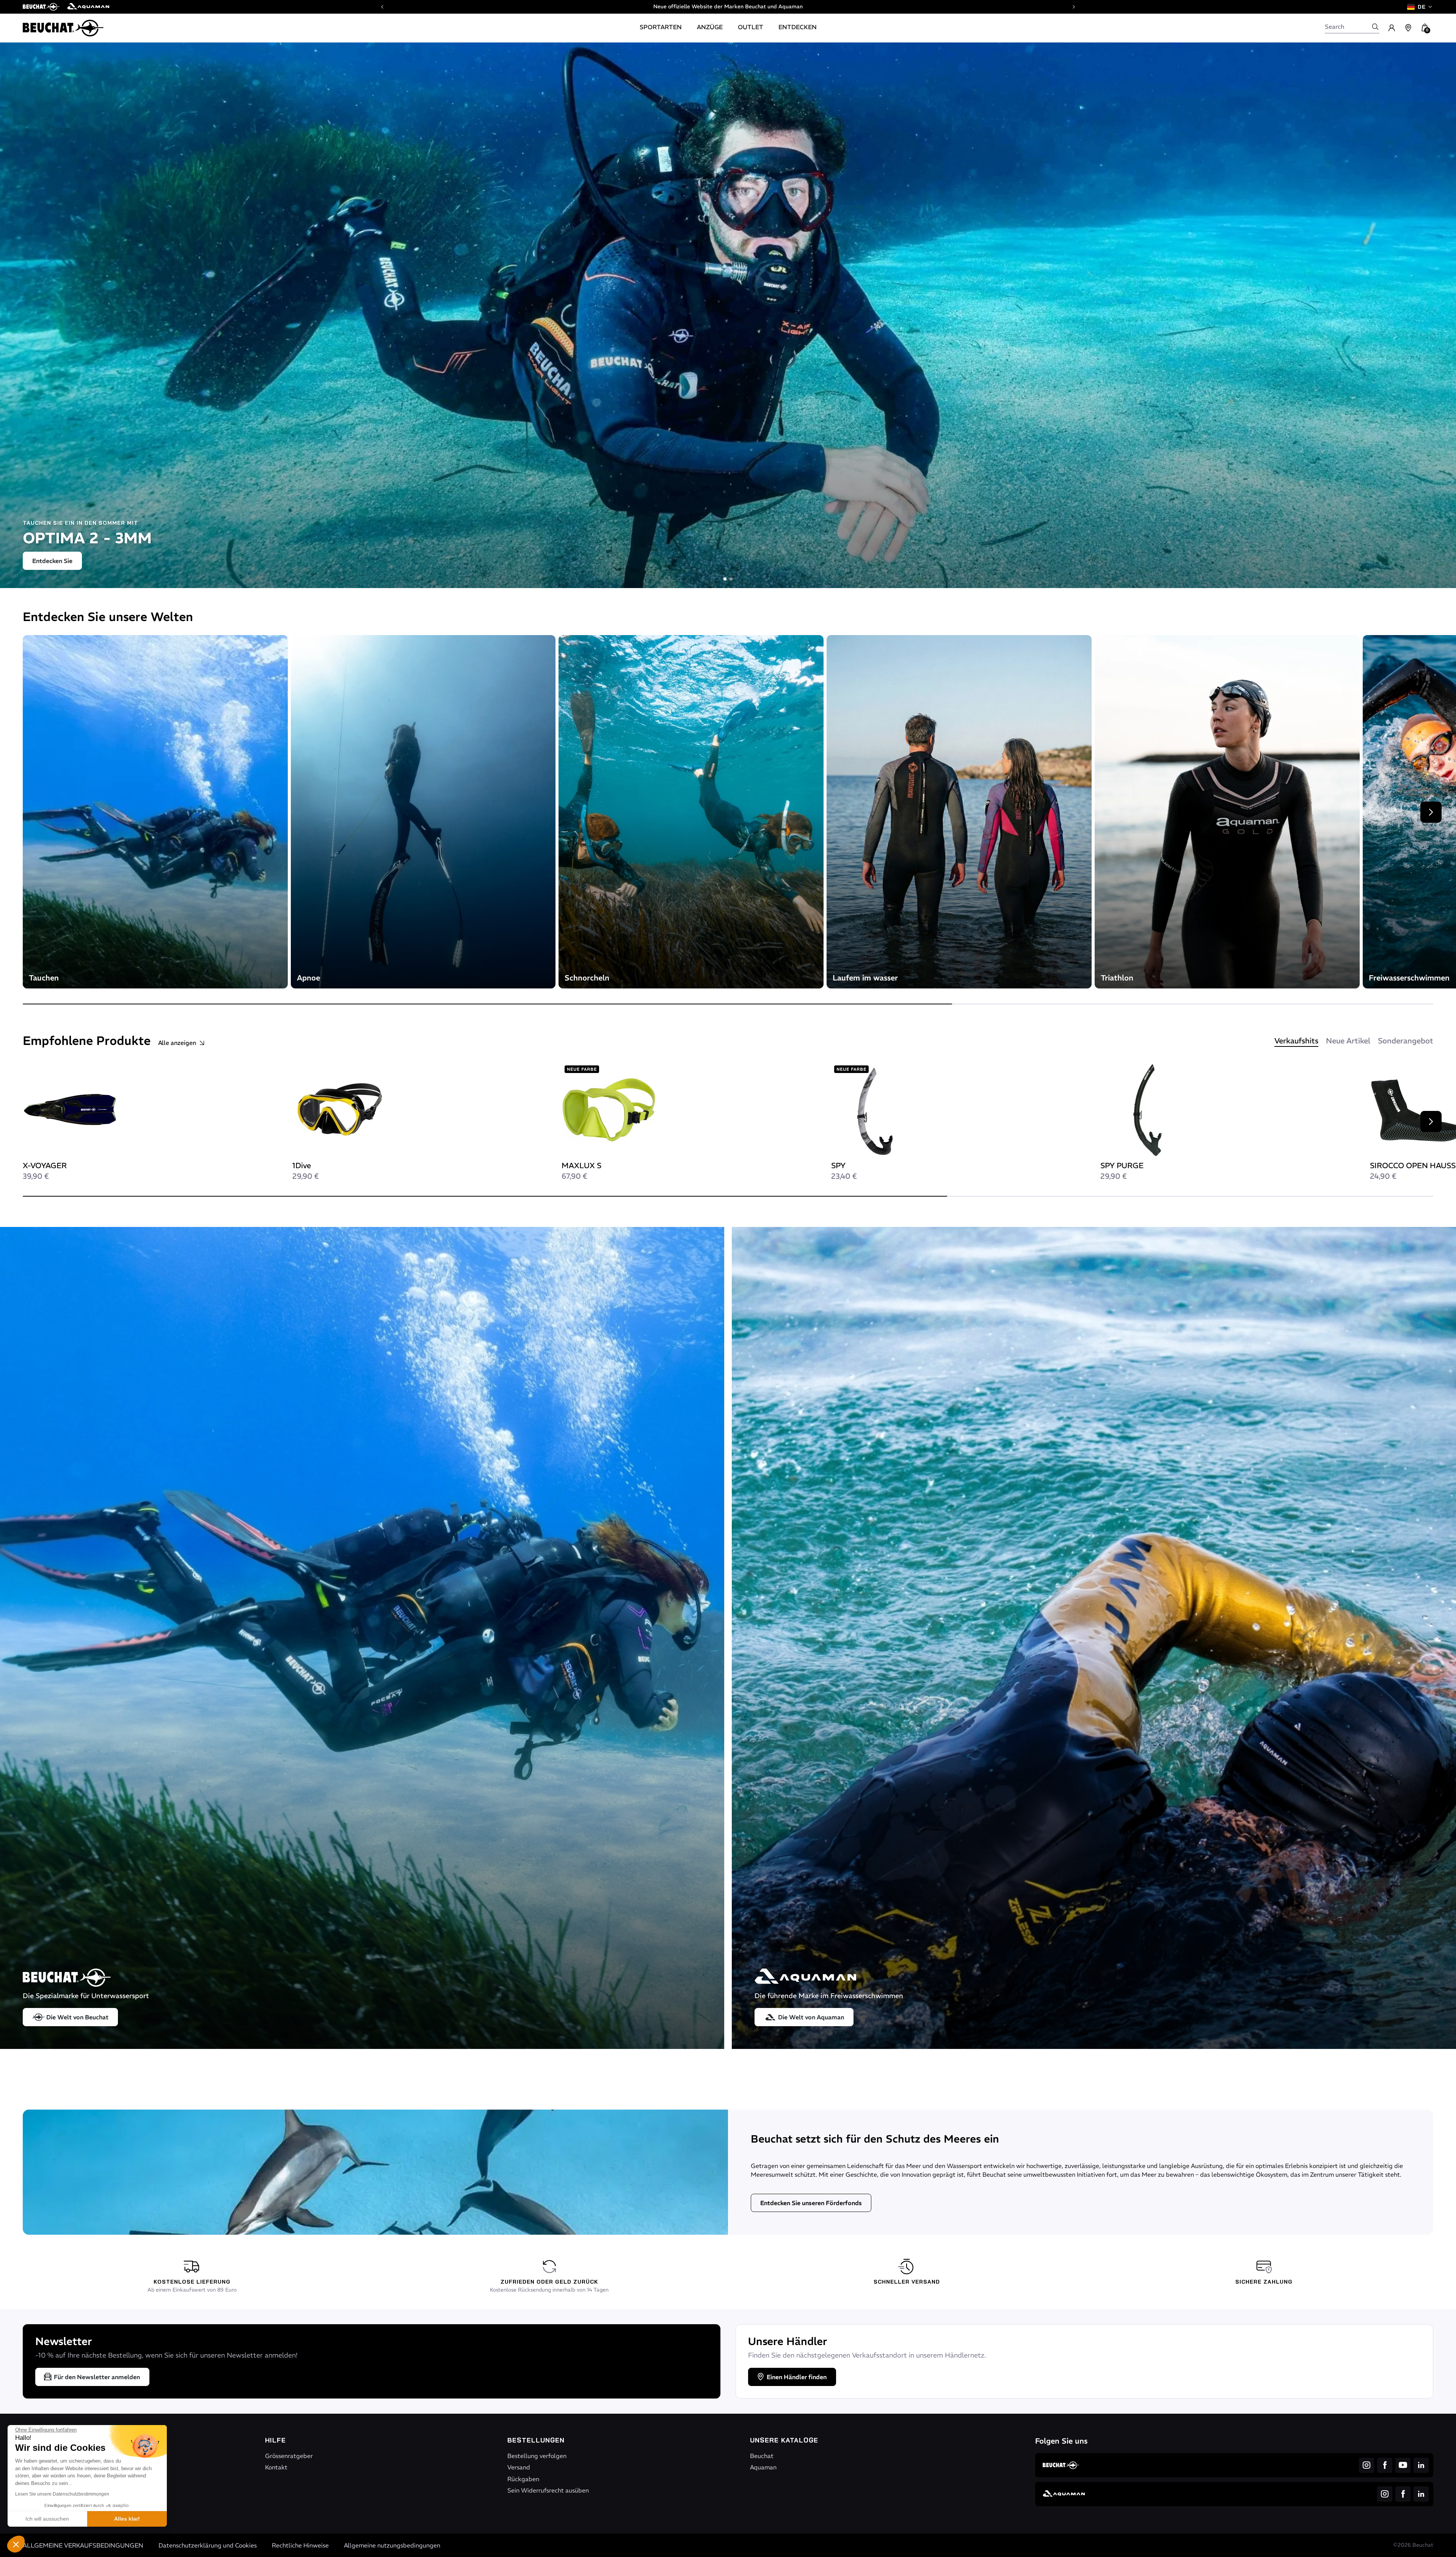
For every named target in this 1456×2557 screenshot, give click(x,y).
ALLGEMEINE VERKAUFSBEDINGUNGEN (83, 2545)
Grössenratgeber (289, 2456)
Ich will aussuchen (47, 2519)
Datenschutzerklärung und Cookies (208, 2545)
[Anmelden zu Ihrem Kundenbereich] (1392, 28)
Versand (519, 2467)
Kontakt (276, 2467)
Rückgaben (523, 2479)
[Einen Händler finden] (1408, 28)
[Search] (1375, 27)
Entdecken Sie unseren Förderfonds (811, 2203)
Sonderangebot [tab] (1406, 1041)
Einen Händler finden (797, 2377)
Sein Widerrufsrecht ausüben (548, 2490)
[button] (16, 2544)
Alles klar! (127, 2519)
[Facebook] (1385, 2465)
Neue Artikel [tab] (1348, 1041)
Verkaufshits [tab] (1296, 1041)
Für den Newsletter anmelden (97, 2377)
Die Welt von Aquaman (811, 2017)
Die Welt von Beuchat (77, 2017)
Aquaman (763, 2467)
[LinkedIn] (1421, 2465)
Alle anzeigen (177, 1043)
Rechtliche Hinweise (300, 2545)
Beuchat (762, 2456)
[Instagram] (1367, 2465)
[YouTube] (1403, 2465)
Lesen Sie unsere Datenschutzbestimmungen (62, 2494)
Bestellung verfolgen (537, 2456)
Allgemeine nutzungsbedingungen (392, 2545)
